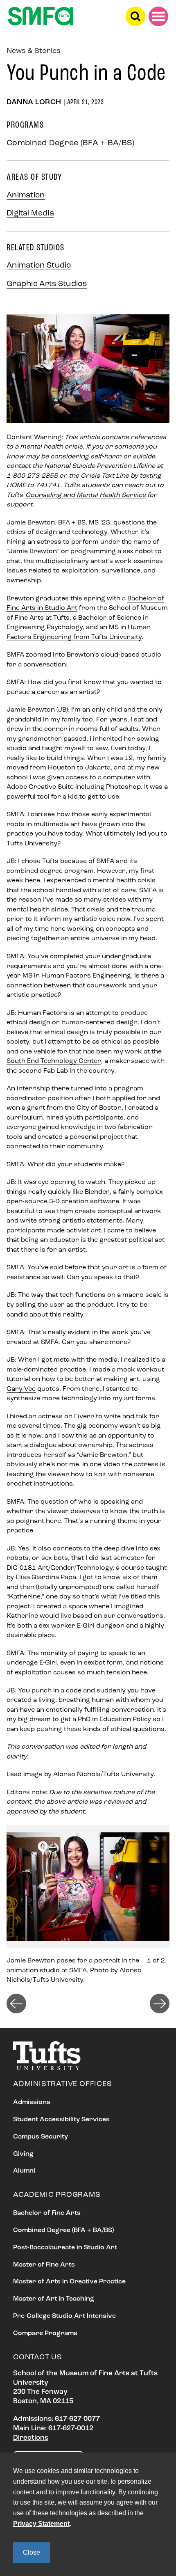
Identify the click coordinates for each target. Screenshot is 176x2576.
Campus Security (41, 2137)
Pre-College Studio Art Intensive (64, 2316)
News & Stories (34, 51)
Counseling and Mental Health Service (86, 495)
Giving (23, 2154)
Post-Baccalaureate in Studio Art (65, 2248)
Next (160, 2004)
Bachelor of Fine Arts (47, 2213)
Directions (31, 2438)
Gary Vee (21, 1389)
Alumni (24, 2171)
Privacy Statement (41, 2524)
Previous (16, 2004)
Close (32, 2552)
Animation (26, 196)
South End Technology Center (54, 1061)
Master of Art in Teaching (54, 2299)
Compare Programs (45, 2333)
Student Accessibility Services (61, 2120)
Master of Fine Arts (44, 2265)
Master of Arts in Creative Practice (69, 2282)
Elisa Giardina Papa (46, 1578)
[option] (88, 1905)
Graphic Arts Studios (47, 284)
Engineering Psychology (45, 627)
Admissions (32, 2102)
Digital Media (30, 214)
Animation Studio (39, 266)
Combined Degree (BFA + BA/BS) (63, 2230)
